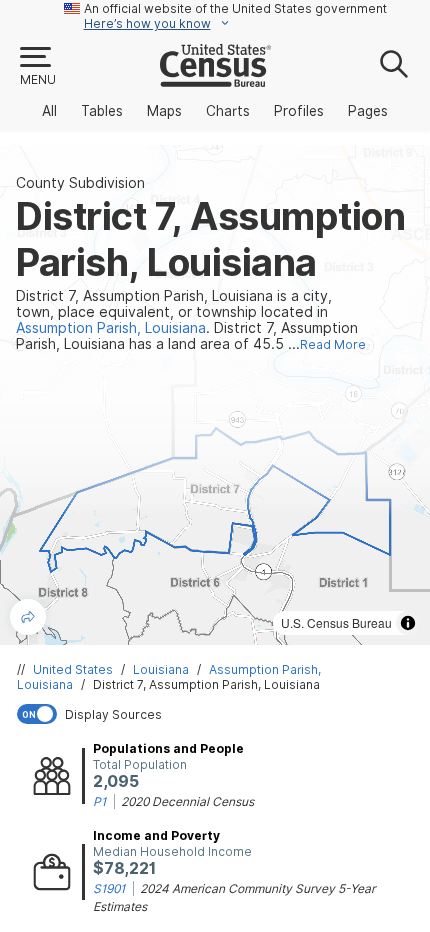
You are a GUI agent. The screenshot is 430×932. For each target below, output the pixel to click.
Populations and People (168, 748)
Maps (164, 111)
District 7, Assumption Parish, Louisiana (206, 684)
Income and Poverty (156, 835)
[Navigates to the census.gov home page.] (215, 79)
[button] (37, 67)
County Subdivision (80, 183)
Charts (228, 111)
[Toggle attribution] (408, 623)
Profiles (299, 111)
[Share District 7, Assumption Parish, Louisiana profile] (28, 617)
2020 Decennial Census (187, 801)
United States (73, 669)
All (49, 111)
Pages (368, 111)
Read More (333, 344)
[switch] (219, 714)
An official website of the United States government (235, 8)
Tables (102, 111)
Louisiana (161, 669)
